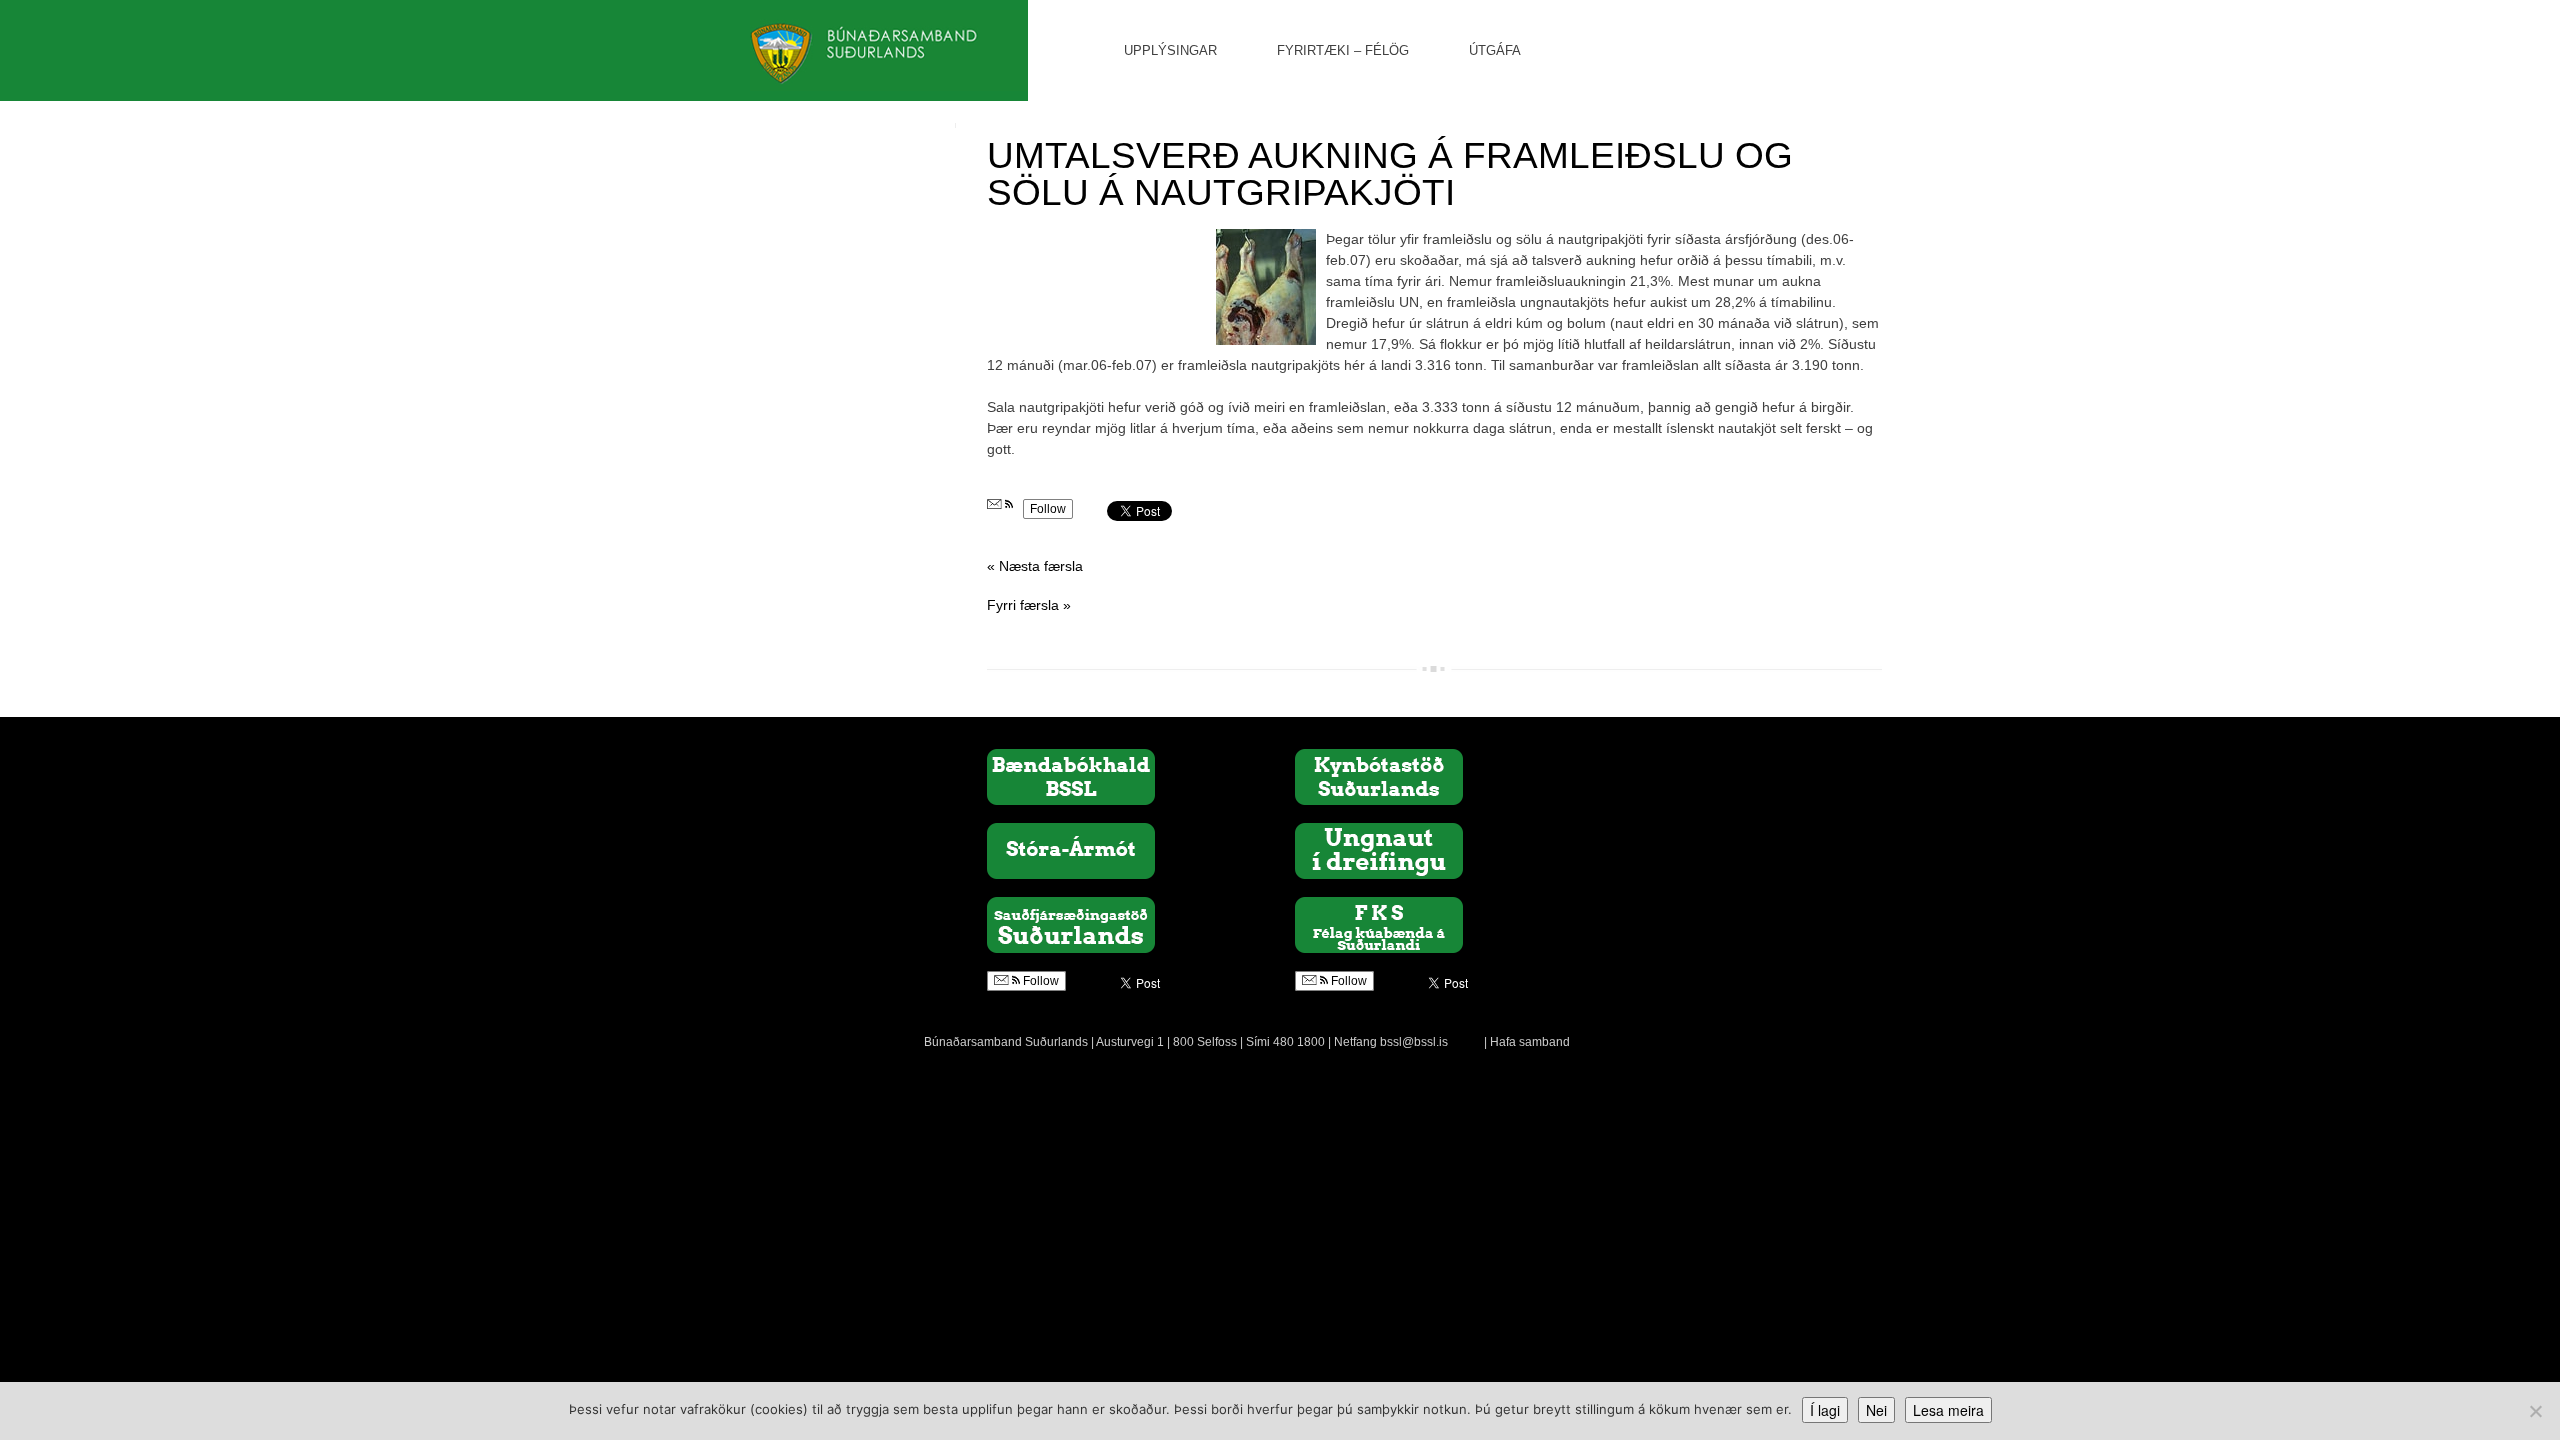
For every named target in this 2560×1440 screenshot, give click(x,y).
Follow (1048, 509)
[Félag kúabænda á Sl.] (1379, 924)
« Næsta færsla (1035, 566)
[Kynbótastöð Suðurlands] (1379, 776)
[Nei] (2535, 1411)
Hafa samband (1530, 1042)
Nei (1876, 1410)
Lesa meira (1948, 1410)
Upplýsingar (1170, 50)
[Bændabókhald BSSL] (1071, 776)
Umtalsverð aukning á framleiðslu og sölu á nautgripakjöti (1390, 174)
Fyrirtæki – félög (1343, 50)
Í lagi (1825, 1410)
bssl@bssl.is (1414, 1042)
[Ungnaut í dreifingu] (1379, 850)
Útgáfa (1495, 50)
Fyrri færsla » (1029, 605)
